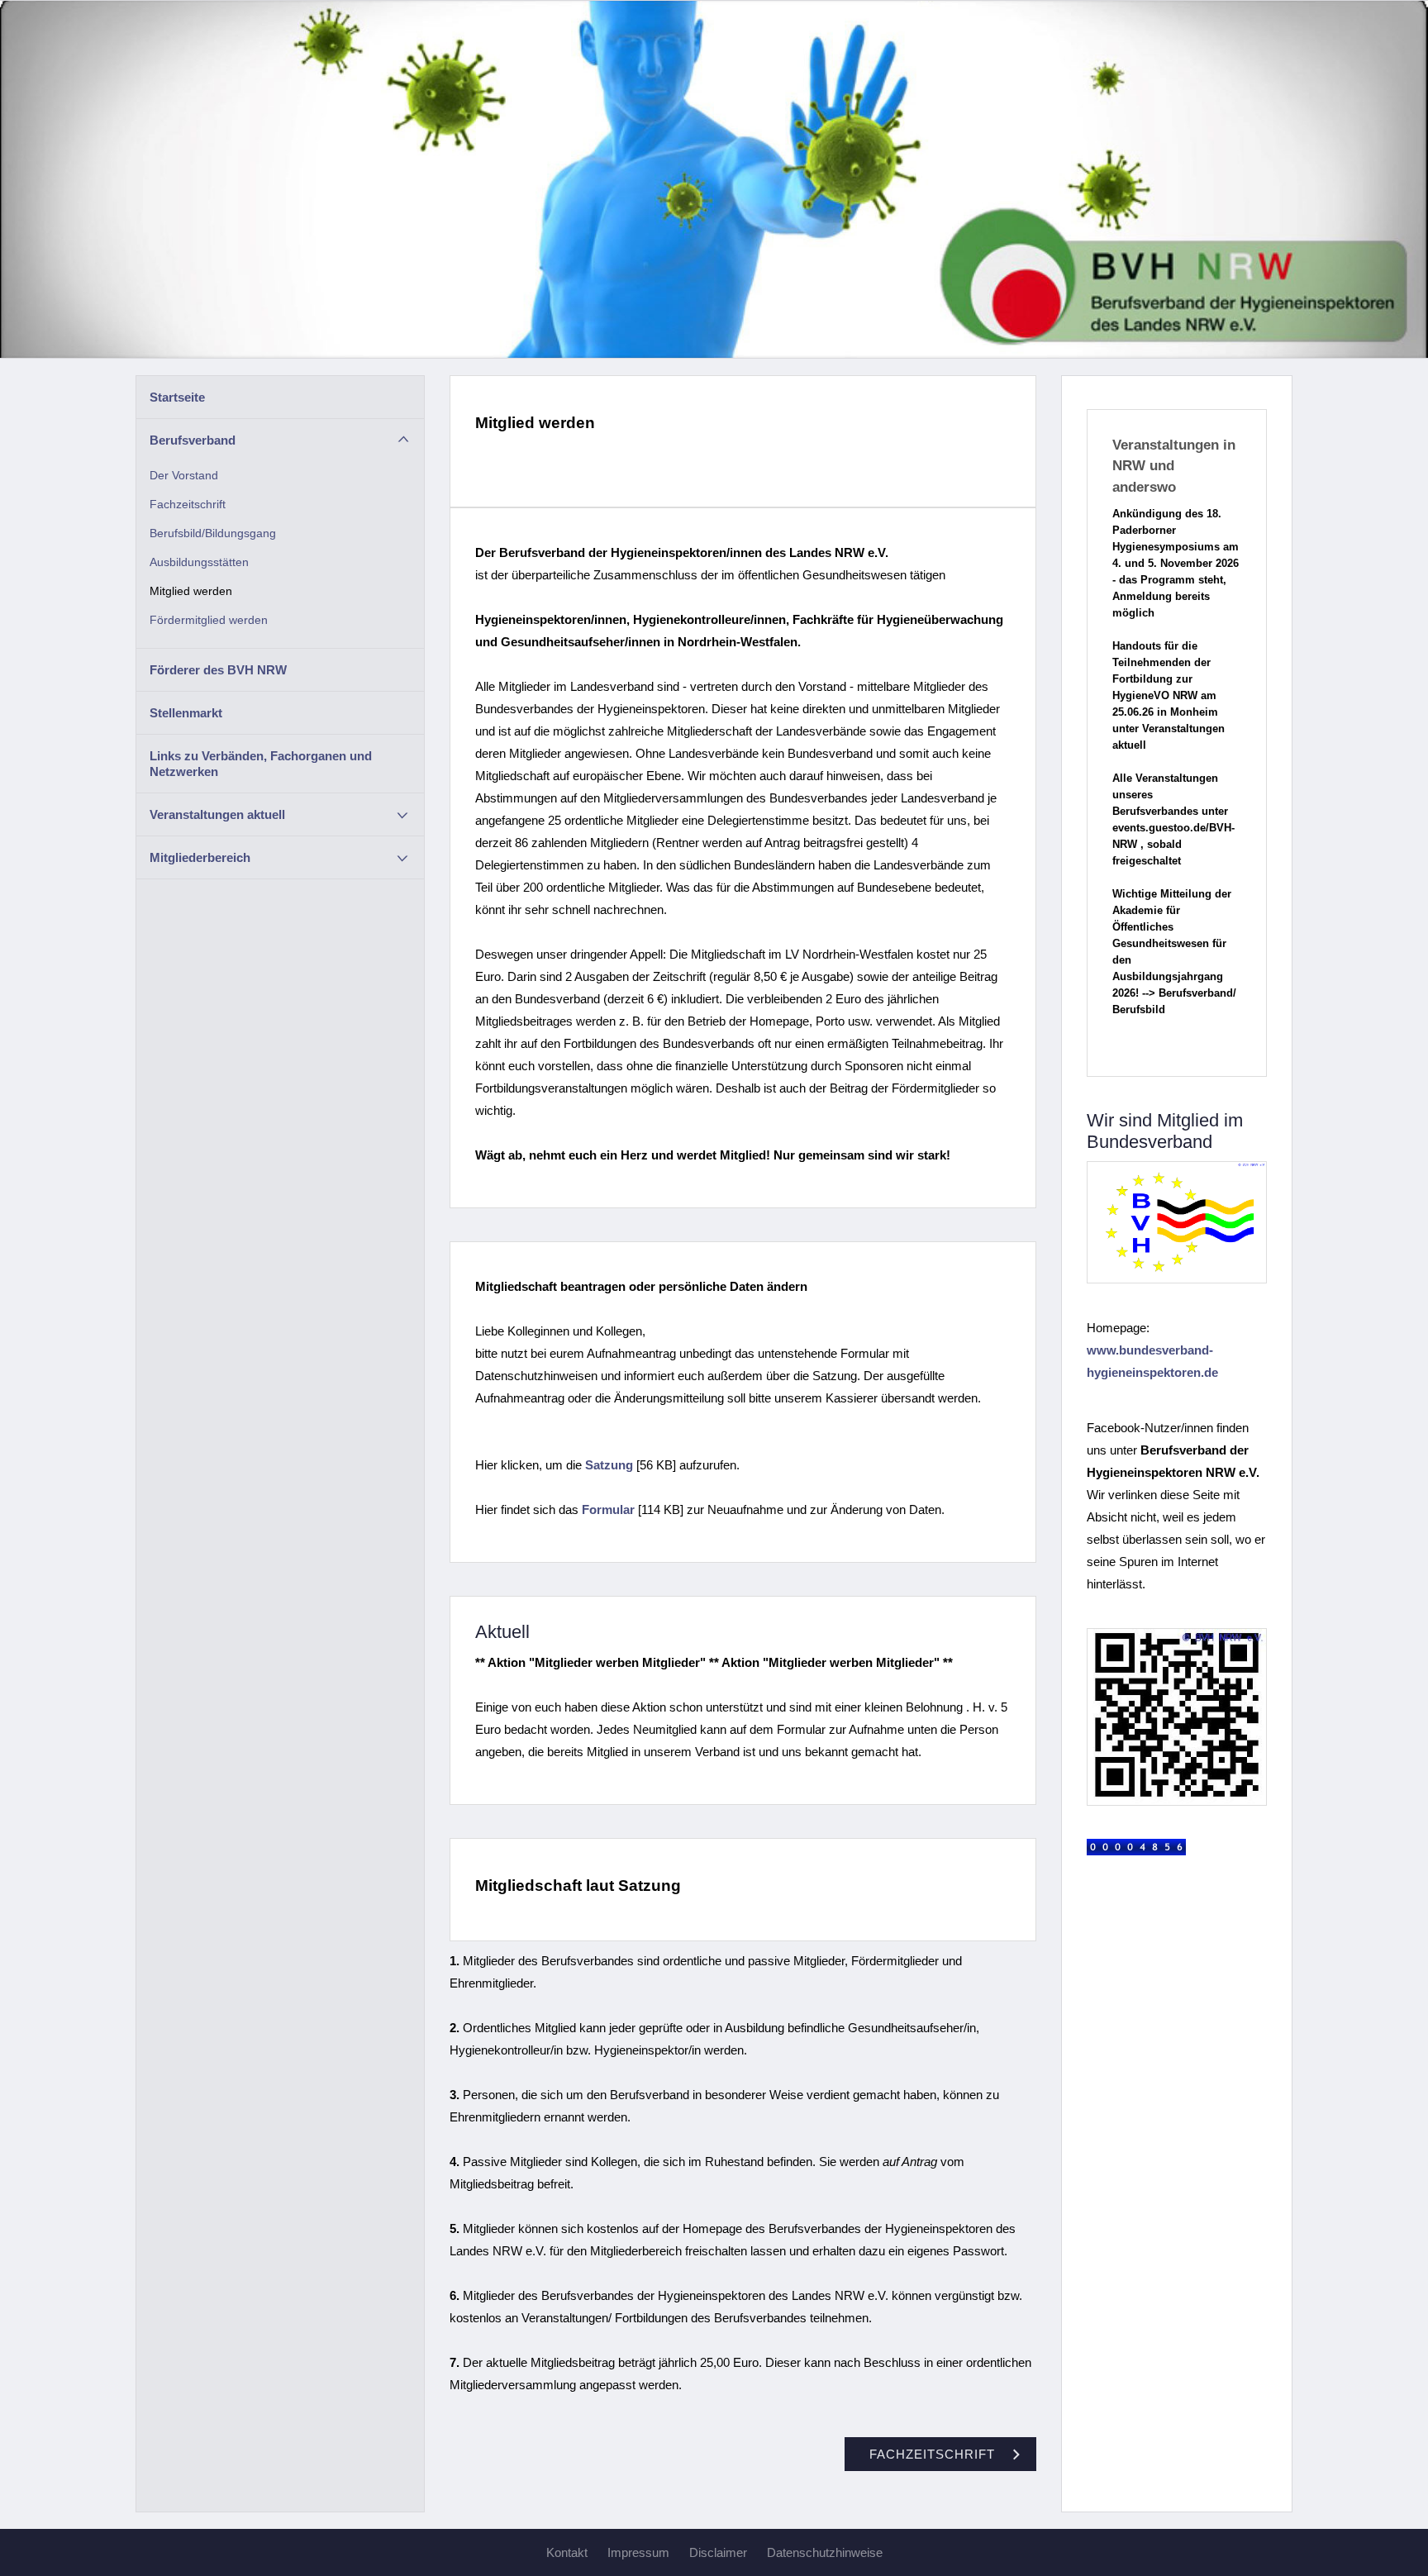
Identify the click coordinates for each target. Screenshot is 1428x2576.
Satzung (609, 1465)
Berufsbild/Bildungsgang (213, 533)
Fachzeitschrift (188, 505)
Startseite (177, 397)
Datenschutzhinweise (825, 2552)
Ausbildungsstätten (199, 562)
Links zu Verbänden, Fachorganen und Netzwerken (261, 764)
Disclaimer (718, 2552)
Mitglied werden (191, 591)
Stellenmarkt (186, 713)
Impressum (638, 2552)
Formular (608, 1509)
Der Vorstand (184, 476)
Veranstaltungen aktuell (217, 814)
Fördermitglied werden (209, 620)
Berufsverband (193, 440)
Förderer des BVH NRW (218, 670)
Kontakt (567, 2552)
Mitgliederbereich (200, 857)
